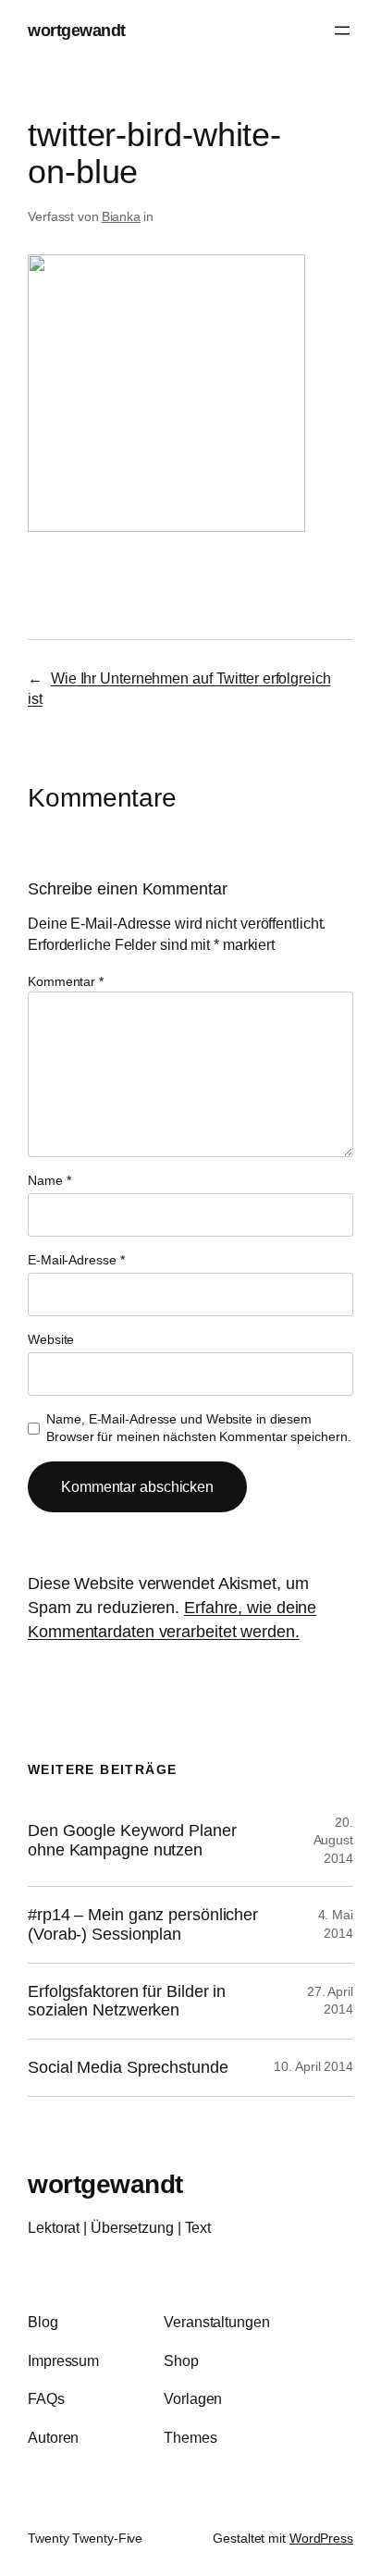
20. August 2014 (333, 1840)
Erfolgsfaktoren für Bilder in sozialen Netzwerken (127, 2001)
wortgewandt (77, 30)
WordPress (321, 2538)
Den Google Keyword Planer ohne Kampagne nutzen (132, 1840)
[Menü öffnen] (342, 31)
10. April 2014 (313, 2066)
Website (51, 1339)
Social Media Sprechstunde (128, 2067)
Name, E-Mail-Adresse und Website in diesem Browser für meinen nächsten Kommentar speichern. (198, 1428)
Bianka (121, 216)
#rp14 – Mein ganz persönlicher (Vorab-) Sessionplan (143, 1924)
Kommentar (66, 981)
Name (49, 1180)
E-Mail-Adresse (76, 1260)
